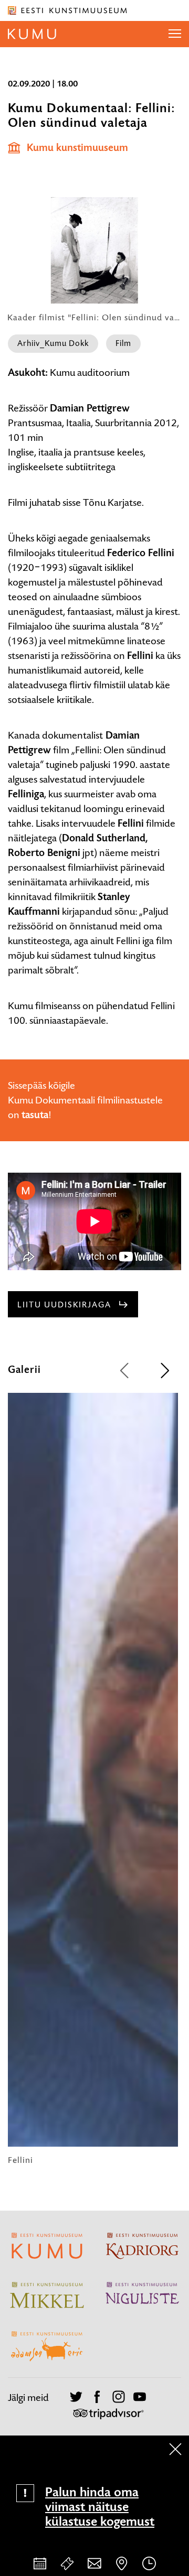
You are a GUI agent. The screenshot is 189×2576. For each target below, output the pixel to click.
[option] (93, 1779)
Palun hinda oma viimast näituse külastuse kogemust (100, 2507)
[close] (175, 2449)
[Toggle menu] (175, 34)
